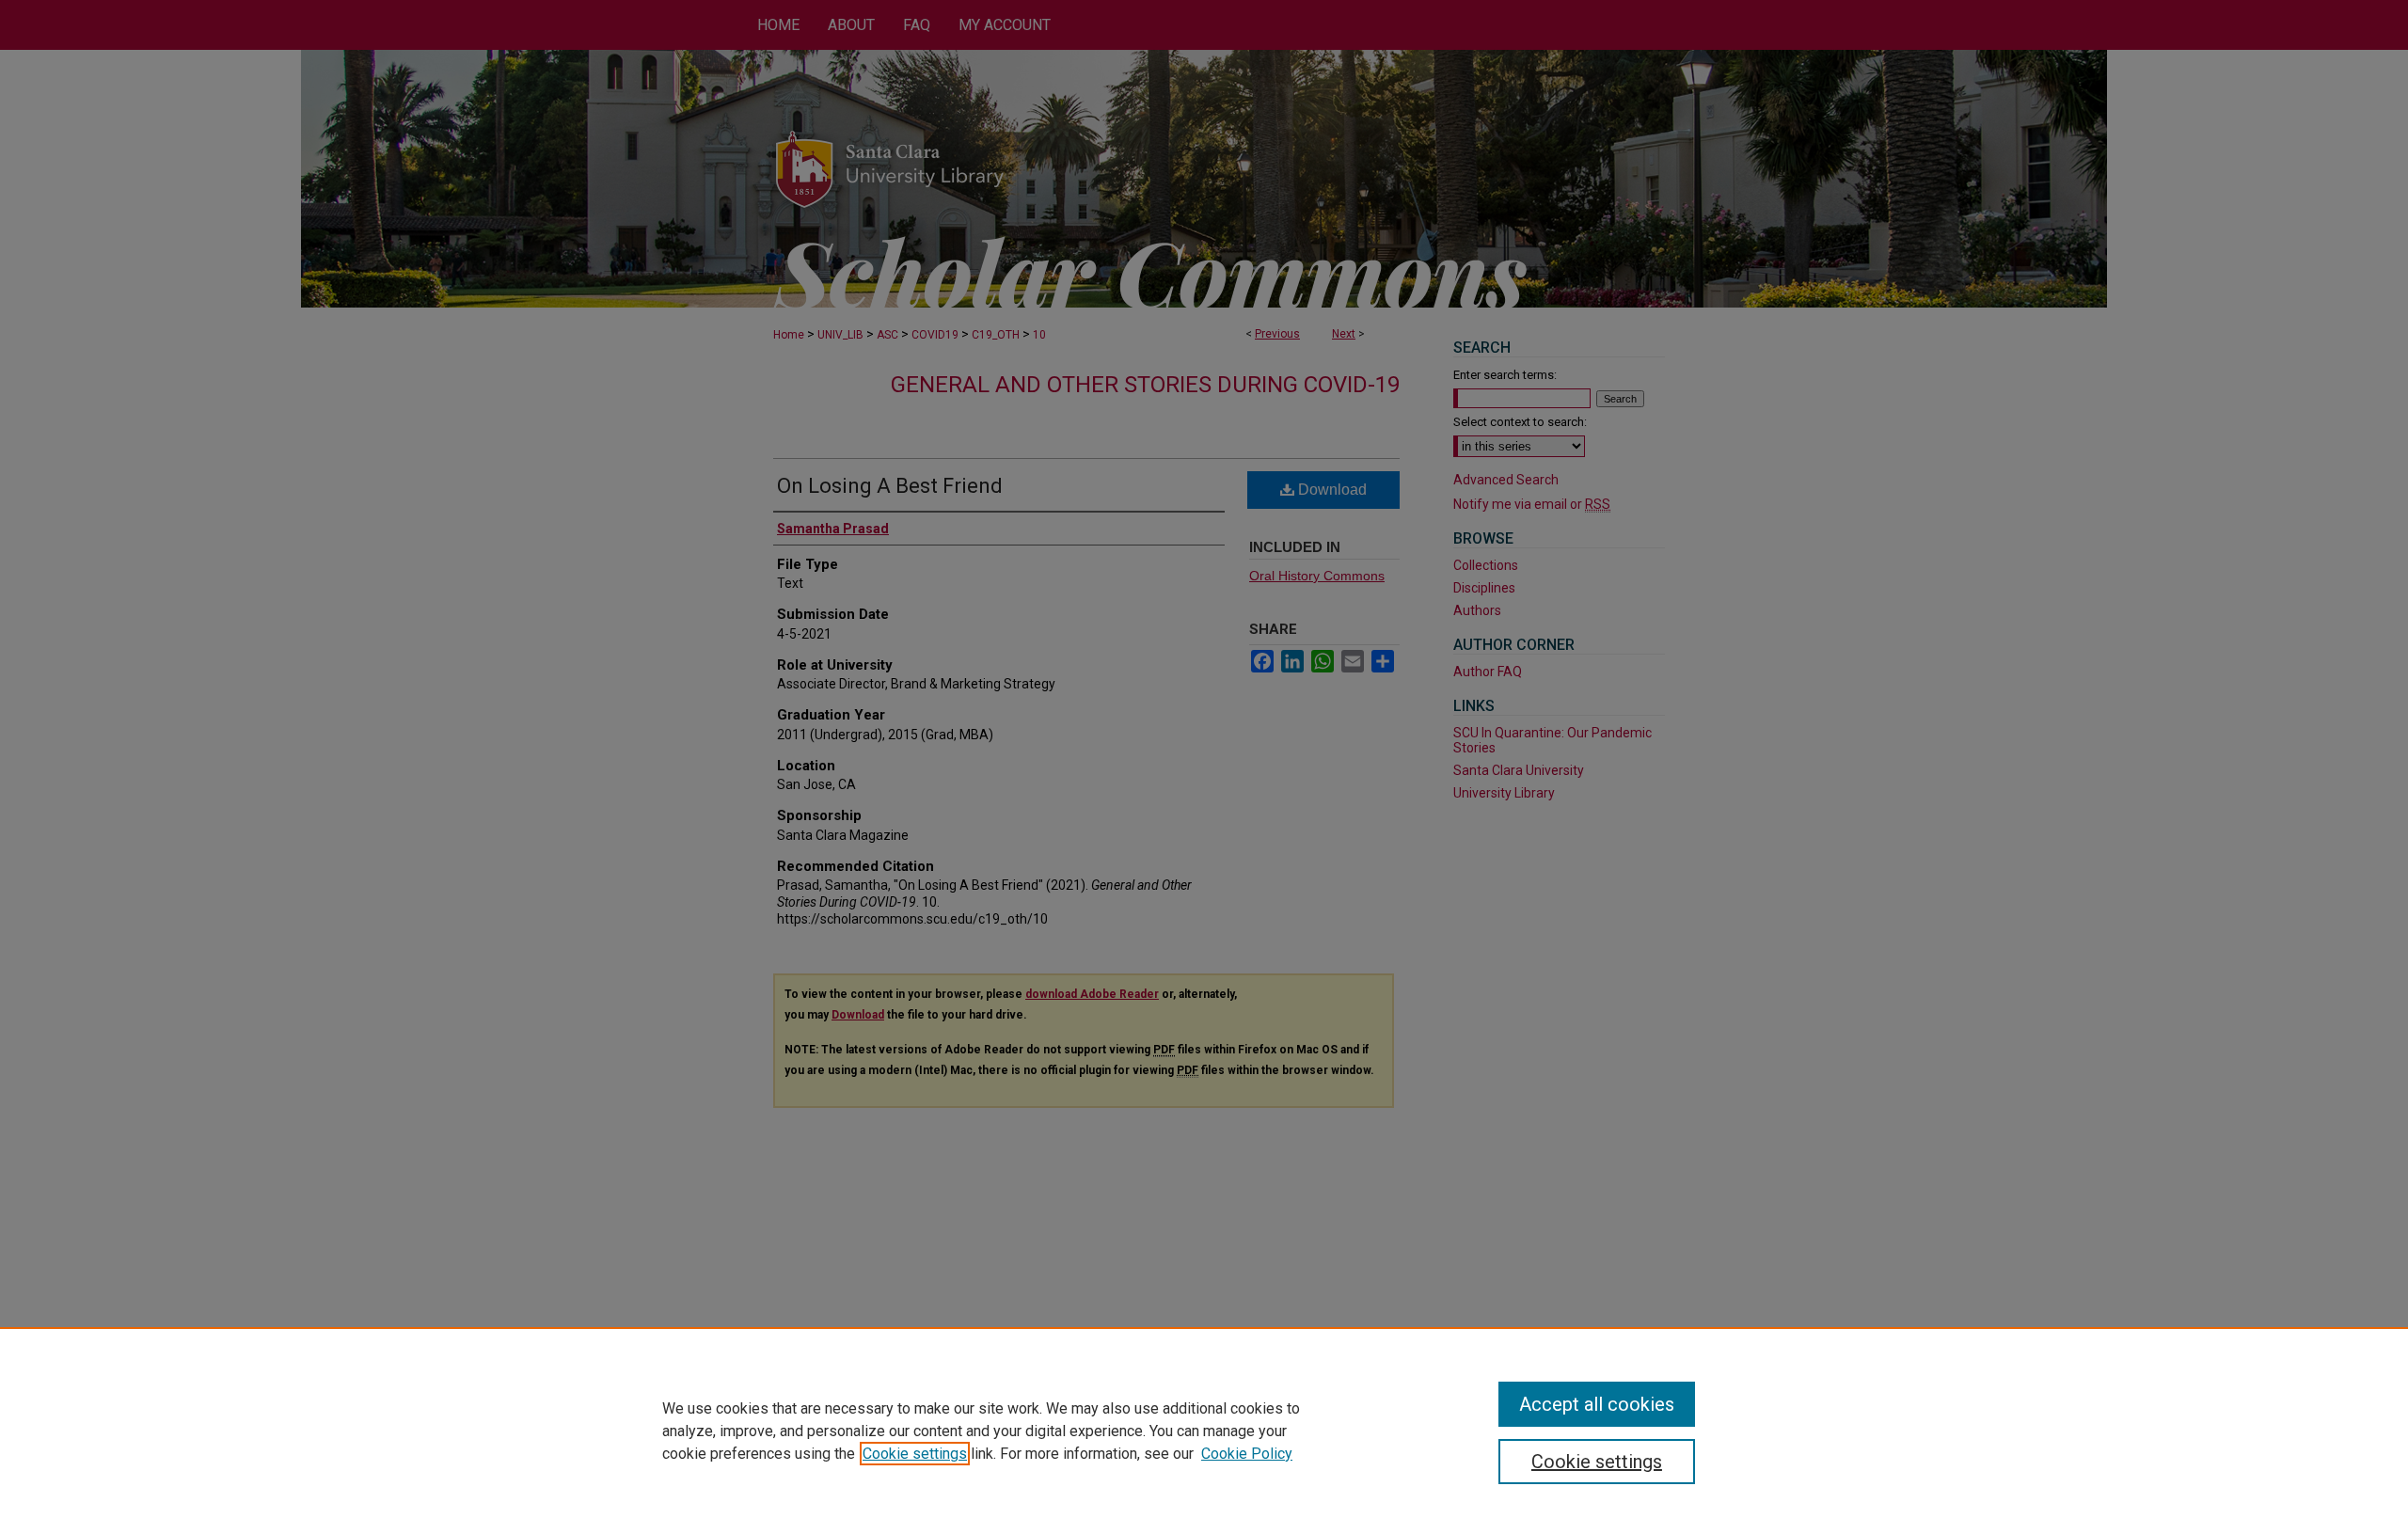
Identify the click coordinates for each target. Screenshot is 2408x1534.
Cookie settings (915, 1454)
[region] (1204, 1431)
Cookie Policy (1247, 1454)
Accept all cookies (1597, 1404)
